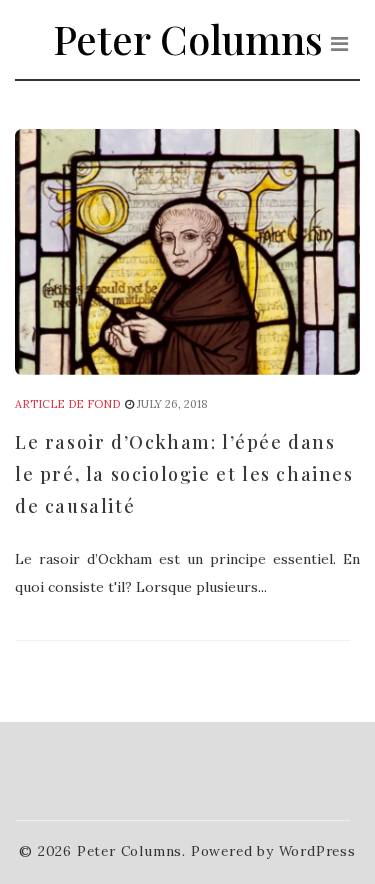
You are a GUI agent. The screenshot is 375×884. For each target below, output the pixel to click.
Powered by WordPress (273, 851)
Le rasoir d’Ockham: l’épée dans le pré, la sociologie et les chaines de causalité (184, 474)
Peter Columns (188, 38)
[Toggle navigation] (339, 44)
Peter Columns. (131, 851)
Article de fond (67, 404)
